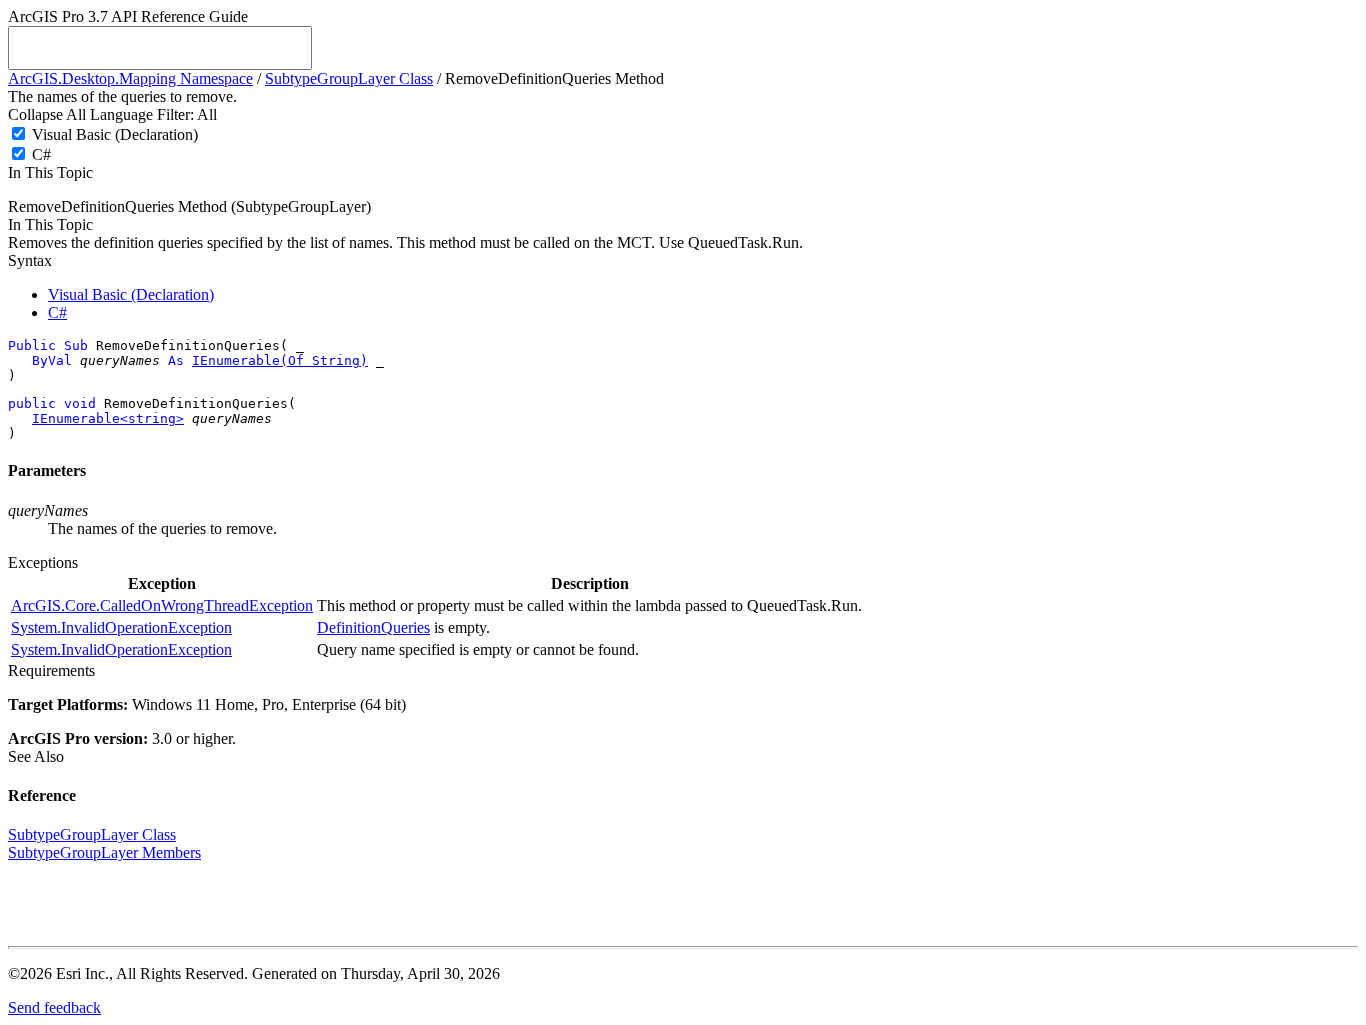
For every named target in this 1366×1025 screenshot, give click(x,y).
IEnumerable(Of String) (280, 360)
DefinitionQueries (373, 627)
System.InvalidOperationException (121, 627)
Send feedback (54, 1007)
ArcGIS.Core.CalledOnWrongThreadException (162, 605)
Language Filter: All (153, 114)
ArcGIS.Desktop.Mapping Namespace (130, 78)
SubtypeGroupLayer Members (104, 852)
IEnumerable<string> (108, 418)
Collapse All (47, 114)
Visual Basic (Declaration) (115, 134)
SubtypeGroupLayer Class (349, 78)
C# (41, 154)
